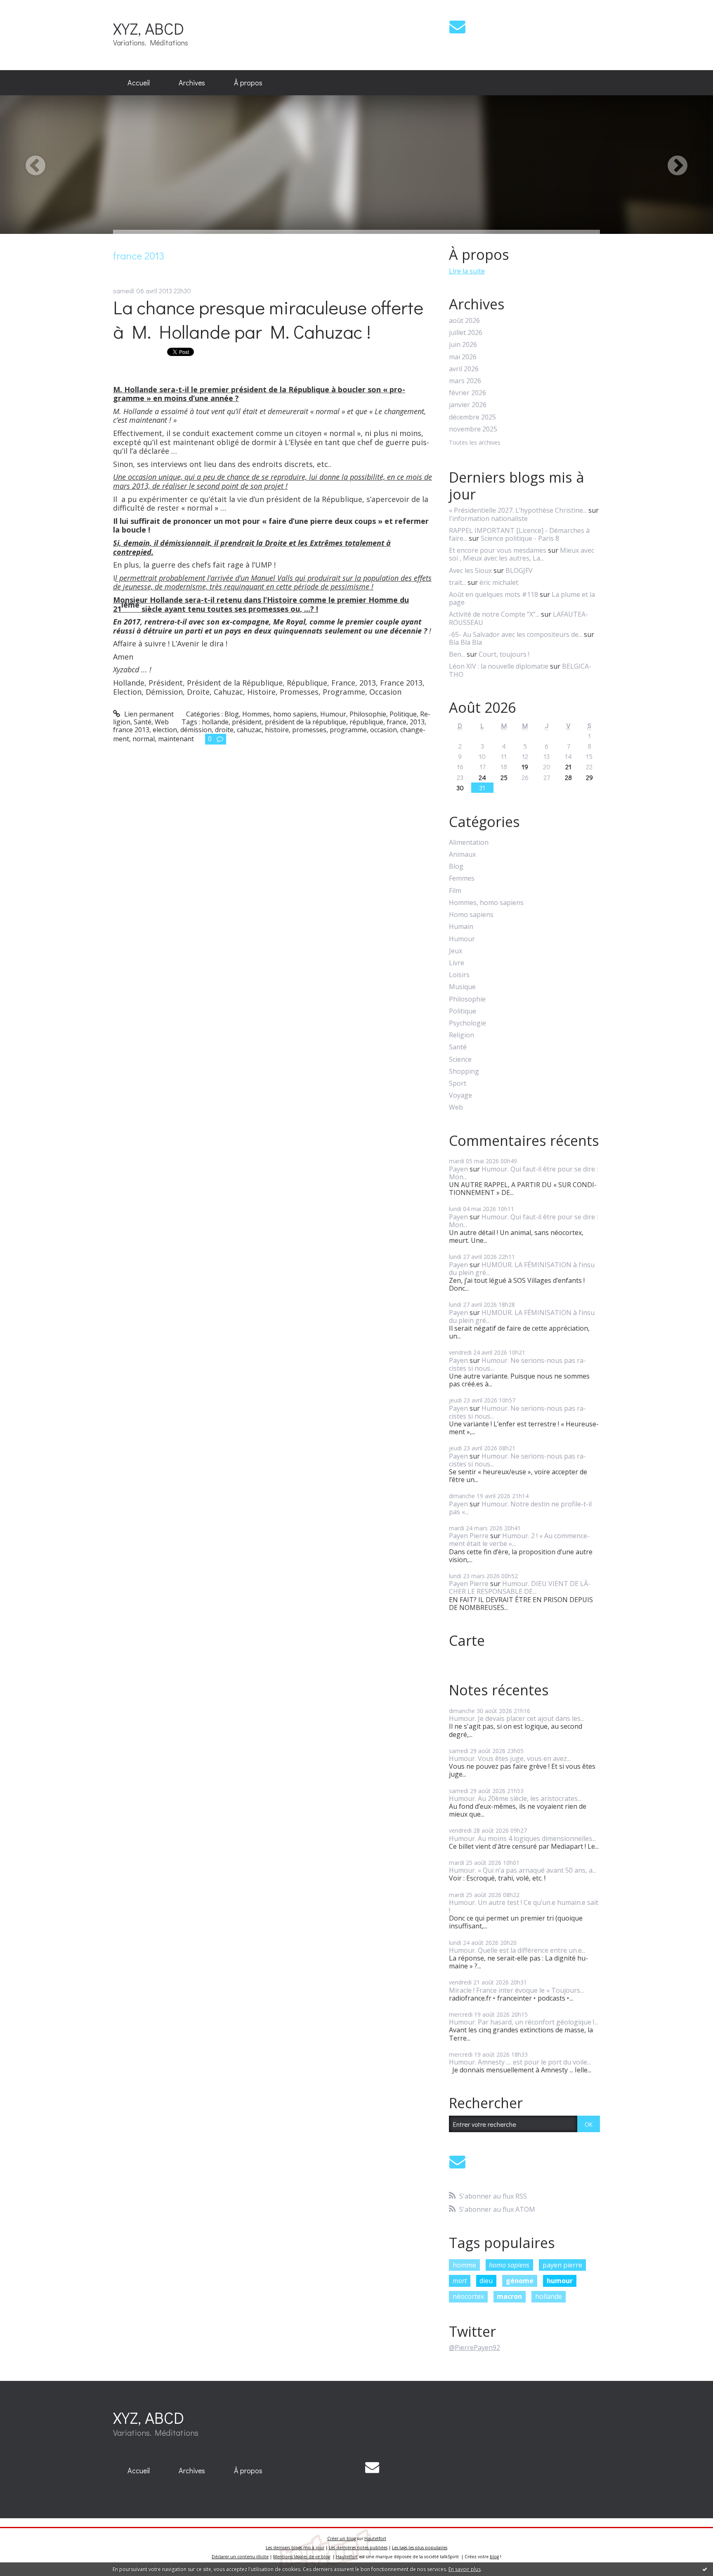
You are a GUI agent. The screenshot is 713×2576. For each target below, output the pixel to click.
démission (196, 730)
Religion (462, 1035)
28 (568, 777)
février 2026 (467, 393)
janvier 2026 (468, 405)
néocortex (468, 2296)
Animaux (462, 854)
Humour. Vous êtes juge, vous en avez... (510, 1758)
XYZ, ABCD (149, 28)
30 (460, 788)
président (247, 722)
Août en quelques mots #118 (493, 594)
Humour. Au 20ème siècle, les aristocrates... (515, 1798)
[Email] (457, 27)
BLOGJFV (519, 570)
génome (520, 2281)
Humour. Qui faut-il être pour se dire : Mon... (523, 1173)
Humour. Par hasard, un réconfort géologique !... (523, 2022)
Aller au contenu (30, 7)
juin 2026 (463, 345)
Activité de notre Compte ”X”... (494, 614)
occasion (384, 730)
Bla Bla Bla (465, 642)
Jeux (456, 951)
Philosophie (368, 714)
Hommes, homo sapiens (280, 714)
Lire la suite (467, 271)
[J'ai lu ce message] (705, 2569)
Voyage (460, 1095)
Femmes (462, 878)
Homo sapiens (471, 915)
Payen (458, 1169)
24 (482, 777)
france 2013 (131, 730)
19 (525, 767)
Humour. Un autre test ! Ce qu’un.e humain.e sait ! (524, 1906)
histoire (277, 730)
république (366, 722)
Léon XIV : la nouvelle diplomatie (499, 666)
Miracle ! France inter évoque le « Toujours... (516, 1990)
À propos (248, 82)
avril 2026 (464, 369)
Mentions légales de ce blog (302, 2557)
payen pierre (562, 2265)
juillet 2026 (466, 333)
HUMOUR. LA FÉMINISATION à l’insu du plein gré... (522, 1269)
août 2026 (464, 321)
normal (144, 739)
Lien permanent (148, 714)
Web (162, 722)
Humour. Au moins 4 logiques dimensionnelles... (522, 1838)
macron (509, 2296)
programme (348, 730)
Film (455, 891)
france (397, 722)
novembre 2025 (473, 429)
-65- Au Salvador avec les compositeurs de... (516, 634)
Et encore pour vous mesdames (498, 550)
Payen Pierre (469, 1536)
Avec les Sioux (470, 570)
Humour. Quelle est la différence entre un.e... (517, 1950)
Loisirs (459, 975)
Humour (333, 714)
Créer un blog (341, 2538)
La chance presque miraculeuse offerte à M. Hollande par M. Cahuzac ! (268, 319)
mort (460, 2281)
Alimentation (469, 843)
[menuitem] (139, 83)
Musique (462, 987)
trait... (457, 582)
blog (494, 2557)
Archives (192, 82)
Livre (457, 963)
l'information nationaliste (488, 518)
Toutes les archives (475, 443)
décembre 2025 (472, 417)
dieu (486, 2281)
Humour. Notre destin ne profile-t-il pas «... (520, 1508)
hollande (215, 722)
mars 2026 (465, 381)
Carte (467, 1640)
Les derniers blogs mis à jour (295, 2548)
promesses (309, 730)
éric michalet (499, 582)
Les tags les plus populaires (420, 2548)
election (165, 730)
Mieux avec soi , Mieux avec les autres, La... (522, 554)
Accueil (139, 82)
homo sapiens (509, 2265)
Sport (458, 1083)
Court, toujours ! (504, 654)
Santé (143, 722)
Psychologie (467, 1023)
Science (460, 1059)
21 (568, 767)
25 (504, 777)
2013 (417, 722)
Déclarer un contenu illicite (240, 2557)
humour (560, 2281)
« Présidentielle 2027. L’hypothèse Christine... (518, 510)
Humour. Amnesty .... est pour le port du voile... (520, 2062)
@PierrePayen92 (475, 2347)
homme (464, 2265)
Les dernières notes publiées (358, 2548)
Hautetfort (375, 2538)
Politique (403, 714)
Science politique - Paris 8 (520, 538)
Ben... (457, 654)
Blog (232, 714)
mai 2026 (463, 357)
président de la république (306, 722)
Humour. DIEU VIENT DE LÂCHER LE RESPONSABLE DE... (520, 1587)
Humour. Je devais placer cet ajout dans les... (517, 1718)
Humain (461, 927)
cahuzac (249, 730)
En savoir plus (465, 2569)
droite (224, 730)
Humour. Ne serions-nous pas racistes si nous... (517, 1364)
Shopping (464, 1071)
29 (589, 777)
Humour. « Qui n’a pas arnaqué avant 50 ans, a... (523, 1870)
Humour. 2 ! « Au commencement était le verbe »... (519, 1540)
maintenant (176, 739)
